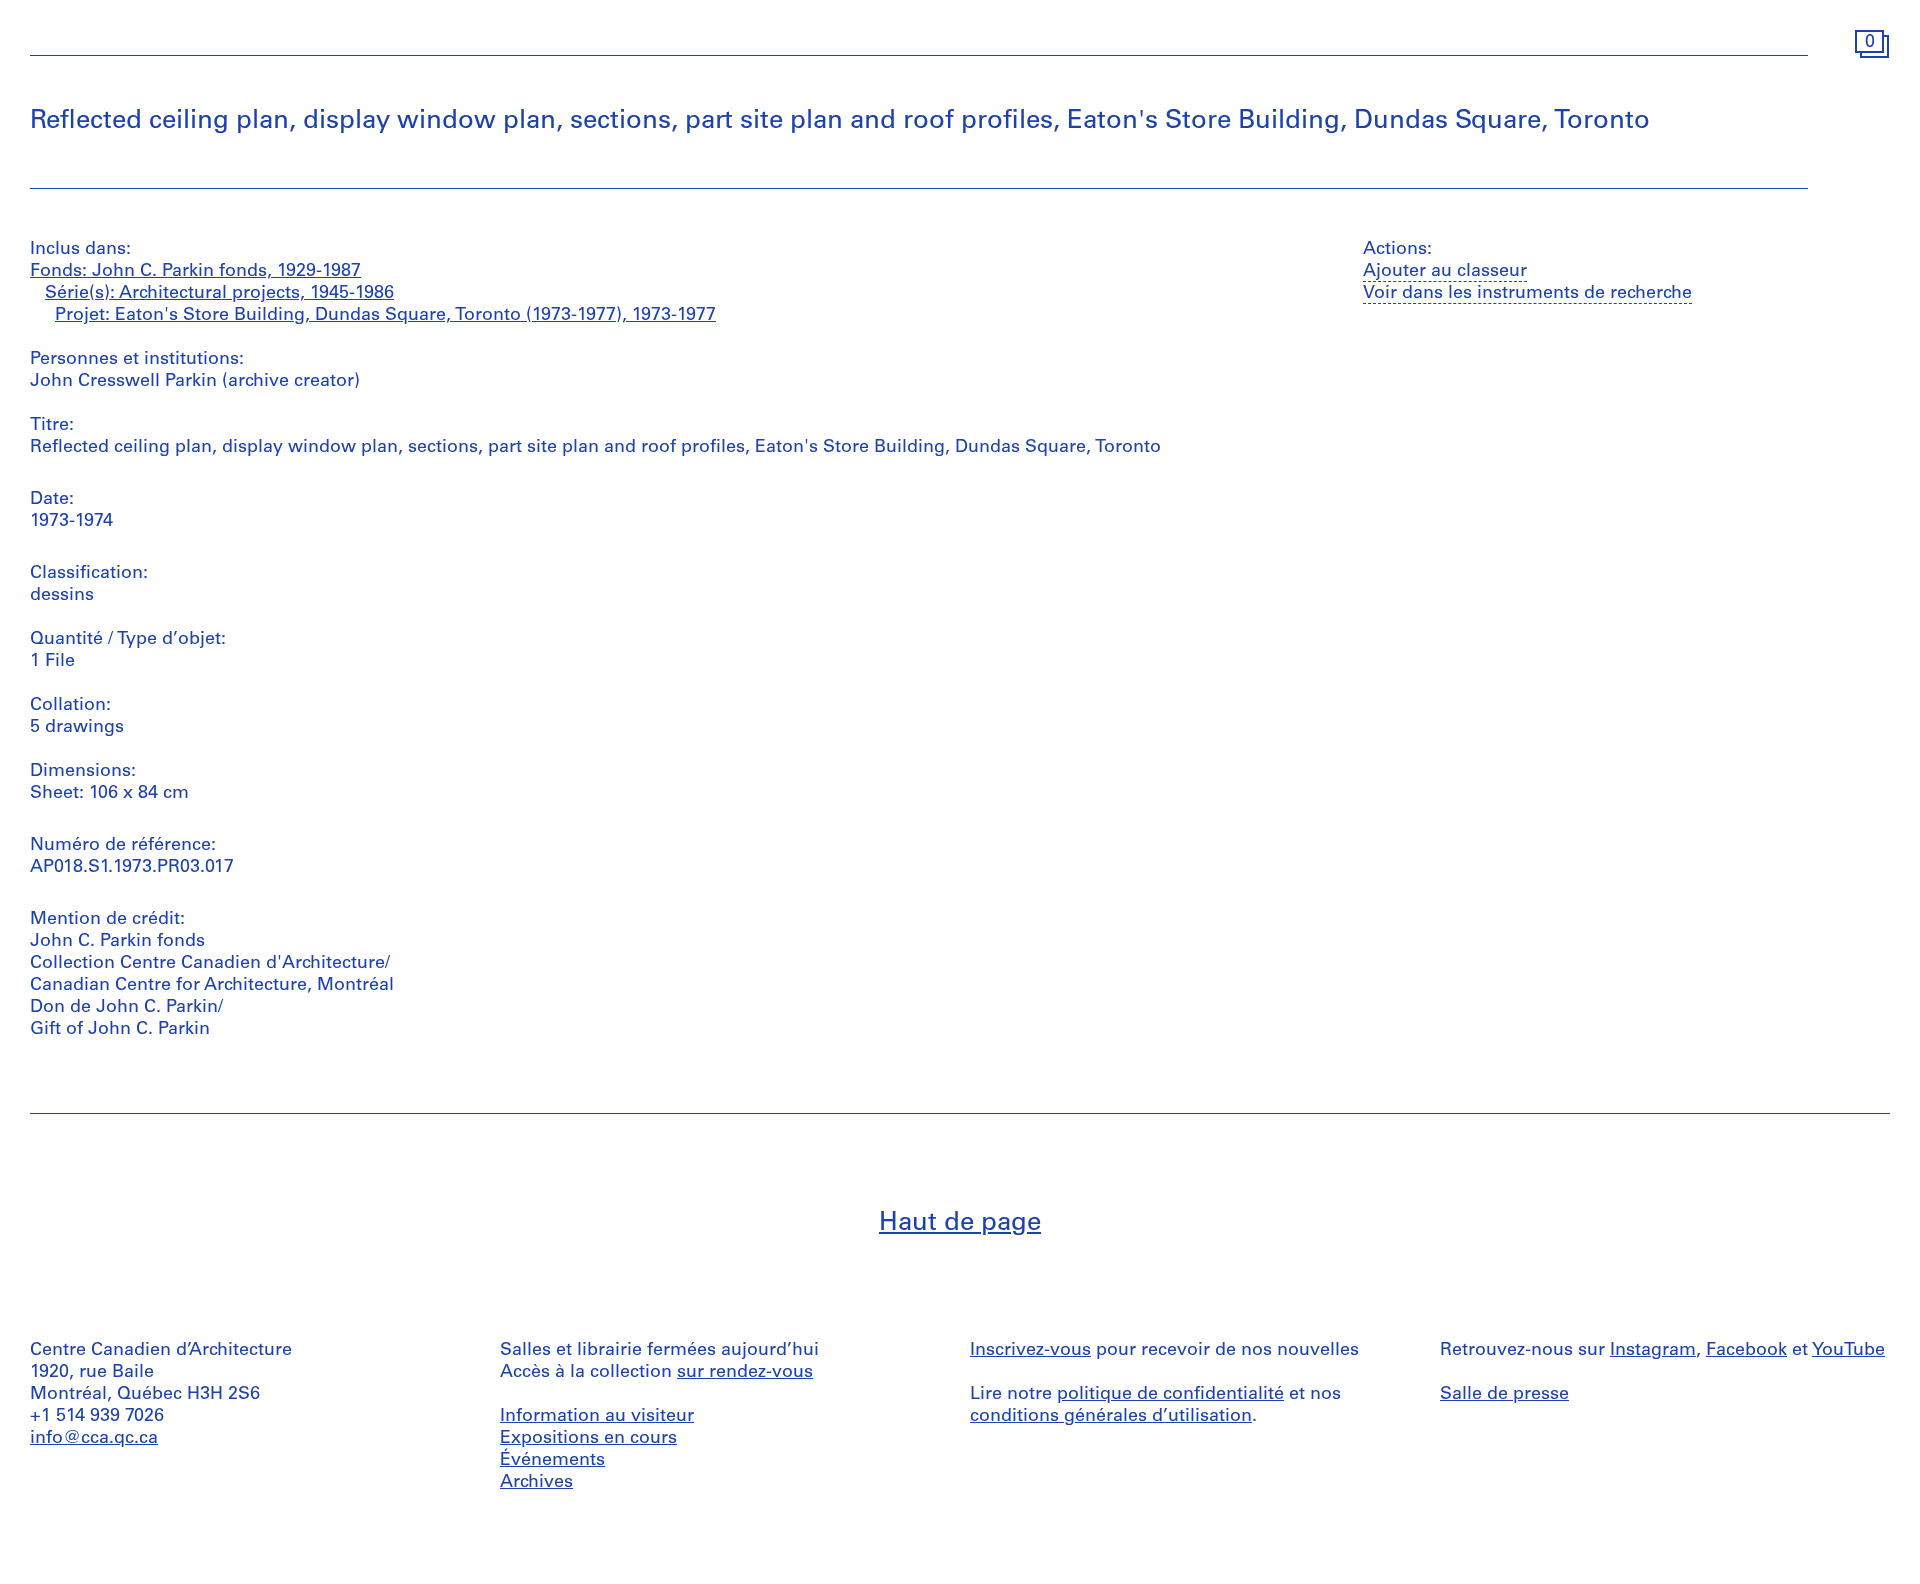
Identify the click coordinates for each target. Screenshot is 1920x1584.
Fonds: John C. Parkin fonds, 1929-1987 (195, 272)
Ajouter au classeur (1445, 272)
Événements (552, 1461)
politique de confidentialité (1170, 1395)
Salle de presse (1504, 1395)
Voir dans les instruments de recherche (1527, 294)
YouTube (1848, 1351)
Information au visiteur (597, 1417)
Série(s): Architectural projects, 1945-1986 (219, 294)
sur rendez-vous (745, 1373)
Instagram (1653, 1351)
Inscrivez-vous (1030, 1351)
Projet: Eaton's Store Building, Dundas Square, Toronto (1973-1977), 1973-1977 (385, 316)
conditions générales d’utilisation (1111, 1417)
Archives (536, 1483)
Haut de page (960, 1223)
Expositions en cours (588, 1439)
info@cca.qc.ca (94, 1439)
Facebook (1746, 1351)
